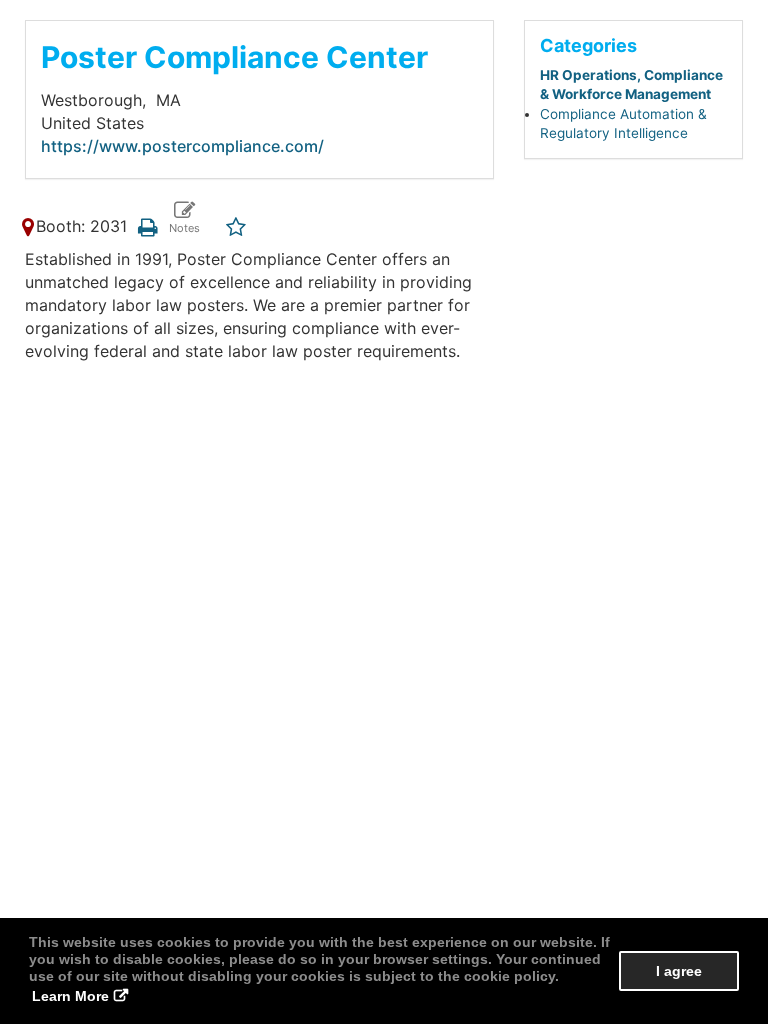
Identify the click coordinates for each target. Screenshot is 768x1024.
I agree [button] (679, 971)
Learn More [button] (70, 996)
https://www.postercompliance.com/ (182, 146)
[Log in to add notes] (183, 218)
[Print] (147, 226)
